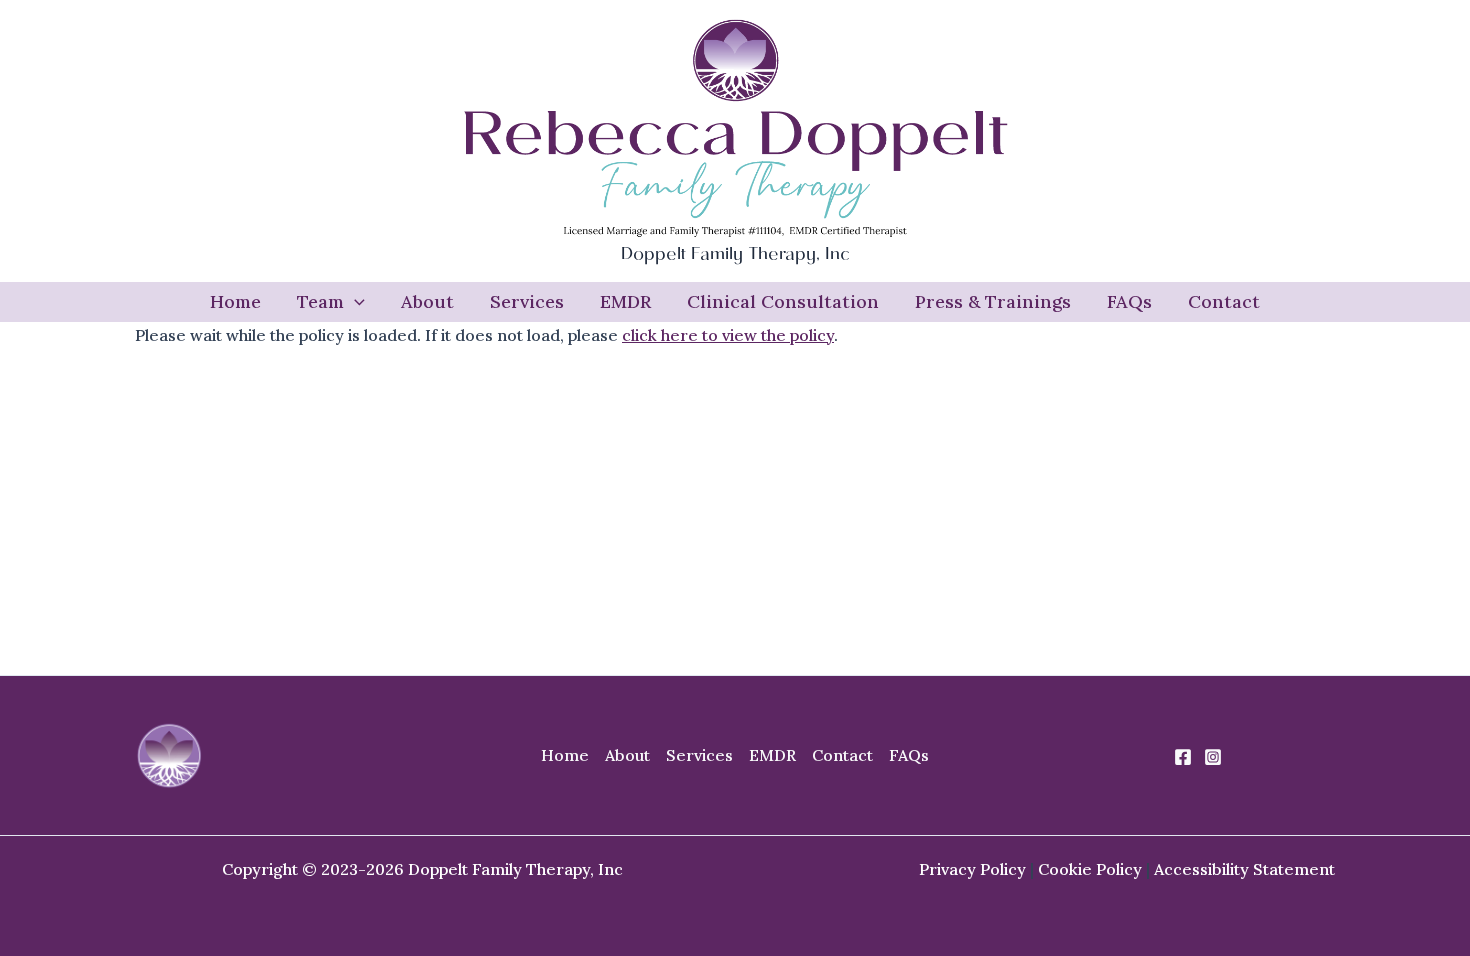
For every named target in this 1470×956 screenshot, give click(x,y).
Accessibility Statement (1244, 869)
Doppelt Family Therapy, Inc (735, 256)
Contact (1224, 301)
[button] (354, 302)
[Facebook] (1183, 757)
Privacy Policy (972, 869)
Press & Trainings (993, 301)
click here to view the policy (728, 335)
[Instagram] (1213, 757)
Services (527, 301)
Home (235, 301)
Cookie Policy (1090, 869)
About (427, 301)
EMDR (625, 301)
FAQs (1129, 301)
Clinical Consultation (783, 301)
